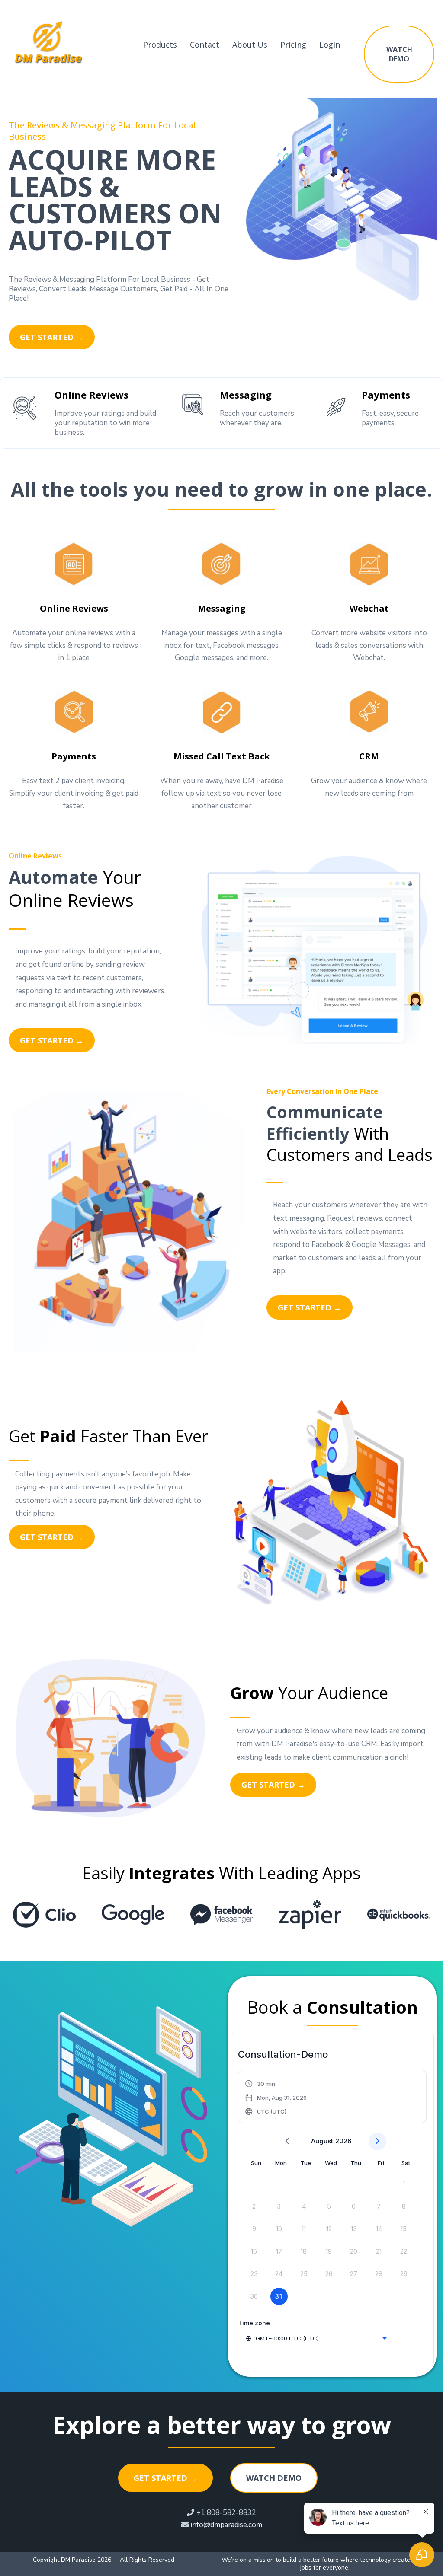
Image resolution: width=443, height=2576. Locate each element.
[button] (276, 2098)
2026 (343, 2141)
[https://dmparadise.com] (49, 44)
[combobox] (316, 2338)
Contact (205, 45)
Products (160, 45)
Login (330, 45)
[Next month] (377, 2141)
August (322, 2141)
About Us (250, 45)
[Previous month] (287, 2141)
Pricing (293, 45)
